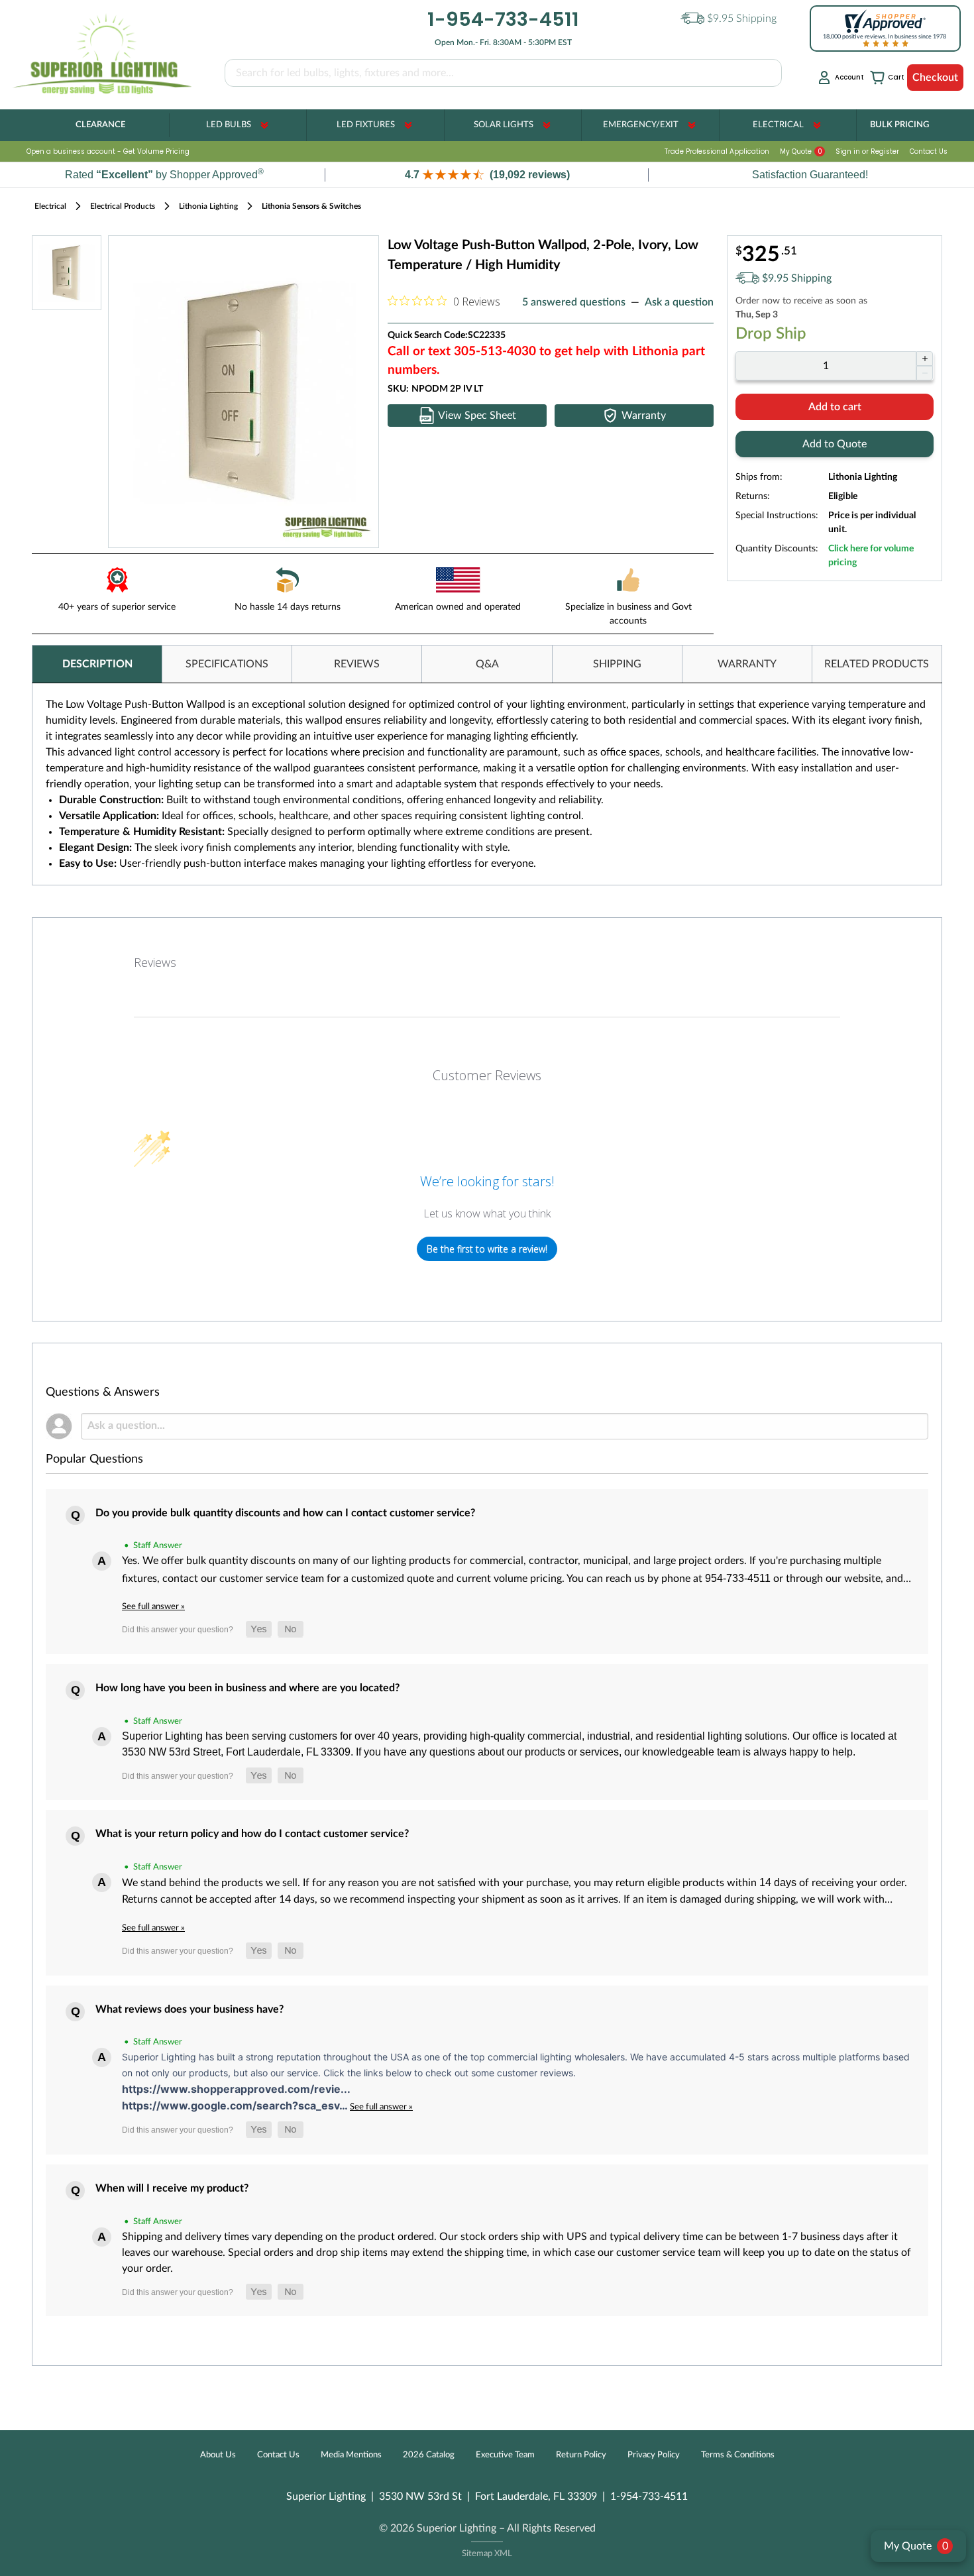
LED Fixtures (366, 125)
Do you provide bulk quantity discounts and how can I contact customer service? (285, 1513)
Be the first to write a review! (487, 1249)
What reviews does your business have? (189, 2009)
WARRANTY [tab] (747, 664)
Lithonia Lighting (208, 206)
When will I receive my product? (172, 2188)
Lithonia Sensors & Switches (311, 206)
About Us (218, 2455)
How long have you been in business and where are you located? (247, 1688)
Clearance (100, 125)
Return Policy (581, 2455)
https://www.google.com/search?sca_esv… (236, 2105)
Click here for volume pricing (871, 556)
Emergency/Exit (641, 125)
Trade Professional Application (717, 151)
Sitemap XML (487, 2554)
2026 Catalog (429, 2455)
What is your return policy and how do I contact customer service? (252, 1834)
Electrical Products (123, 206)
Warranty (644, 416)
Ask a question (679, 302)
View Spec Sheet (477, 416)
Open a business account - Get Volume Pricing (108, 151)
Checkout (935, 78)
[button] (487, 175)
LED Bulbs (229, 125)
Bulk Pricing (899, 125)
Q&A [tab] (487, 664)
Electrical (778, 125)
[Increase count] (925, 359)
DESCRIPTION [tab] (97, 664)
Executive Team (505, 2455)
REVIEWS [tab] (357, 664)
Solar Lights (504, 125)
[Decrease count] (925, 373)
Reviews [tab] (155, 962)
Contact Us (929, 151)
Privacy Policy (654, 2455)
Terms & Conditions (738, 2455)
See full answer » (153, 1606)
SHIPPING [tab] (617, 664)
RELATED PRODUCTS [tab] (877, 664)
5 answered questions (574, 302)
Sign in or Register (867, 151)
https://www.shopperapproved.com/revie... (236, 2089)
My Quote (801, 151)
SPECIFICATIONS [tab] (227, 664)
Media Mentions (351, 2455)
